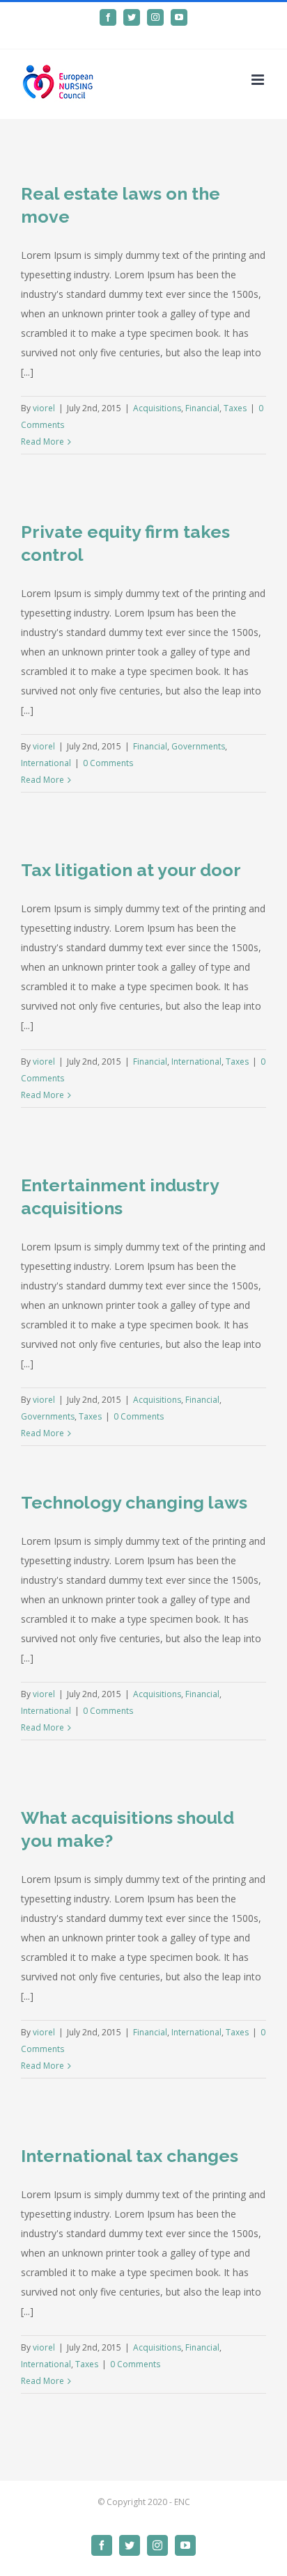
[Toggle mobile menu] (259, 80)
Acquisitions (157, 408)
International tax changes (130, 2156)
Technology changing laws (134, 1502)
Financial (202, 408)
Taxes (235, 408)
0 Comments (108, 763)
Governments (198, 746)
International (46, 763)
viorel (44, 408)
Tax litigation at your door (131, 870)
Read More (42, 442)
